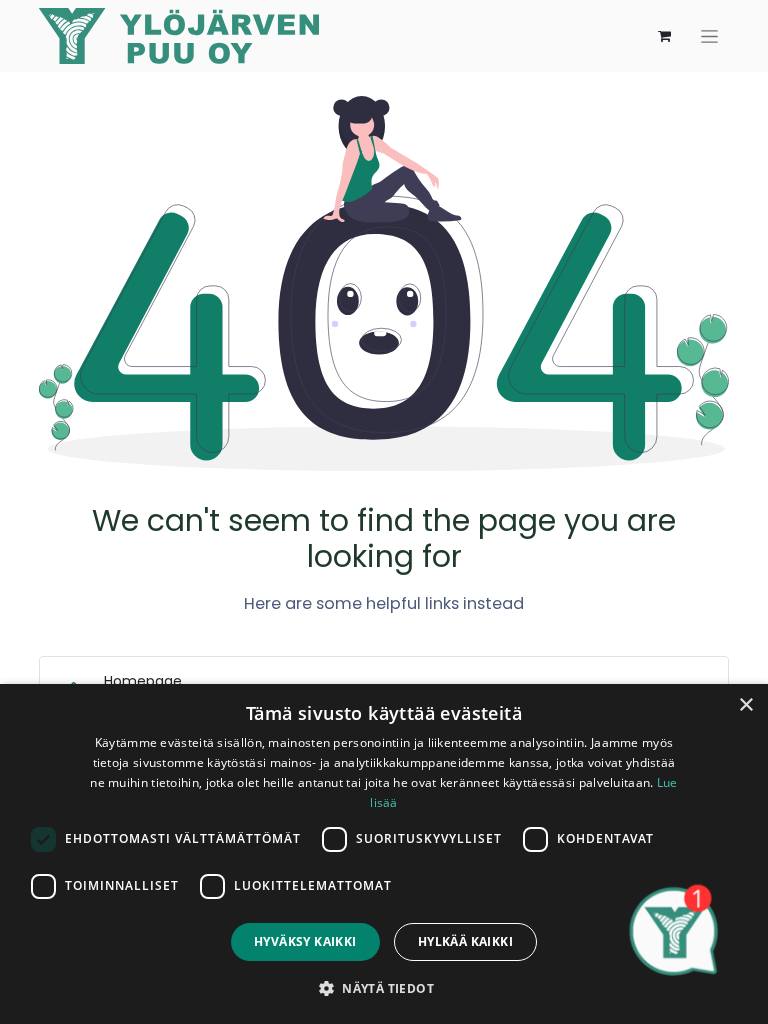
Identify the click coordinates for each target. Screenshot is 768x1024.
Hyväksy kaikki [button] (305, 941)
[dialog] (384, 854)
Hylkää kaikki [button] (465, 941)
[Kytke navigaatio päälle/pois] (709, 36)
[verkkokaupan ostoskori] (664, 36)
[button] (384, 988)
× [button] (745, 705)
